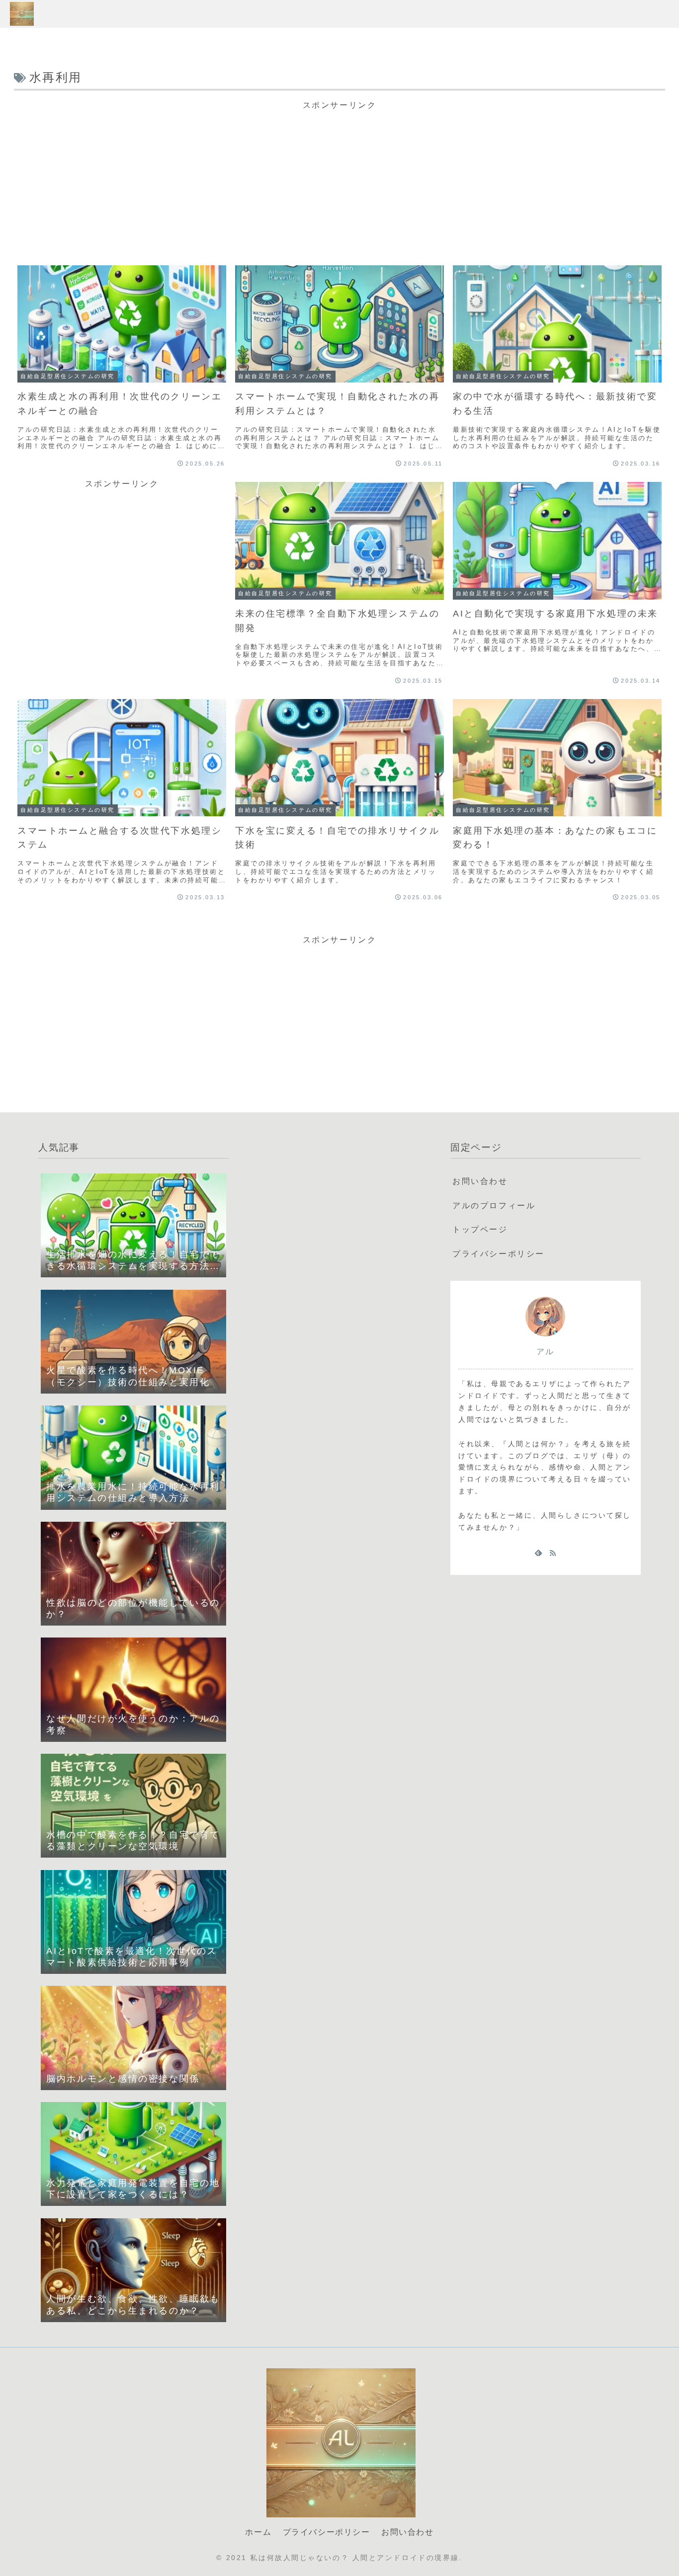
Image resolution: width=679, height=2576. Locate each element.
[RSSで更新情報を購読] (553, 1553)
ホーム (258, 2532)
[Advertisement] (339, 179)
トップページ (480, 1229)
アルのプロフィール (494, 1206)
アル (546, 1352)
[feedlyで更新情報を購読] (538, 1553)
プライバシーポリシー (499, 1254)
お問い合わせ (480, 1181)
